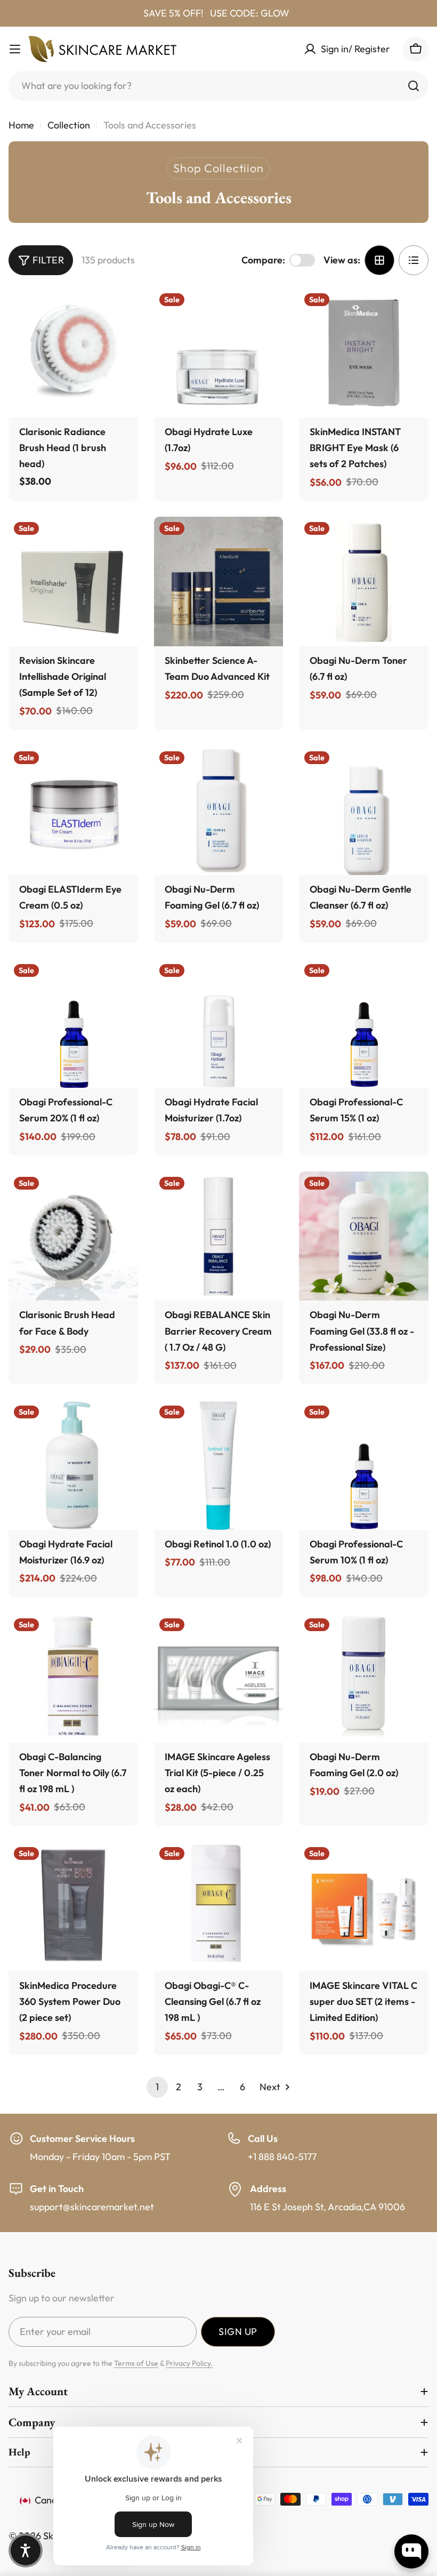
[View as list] (414, 260)
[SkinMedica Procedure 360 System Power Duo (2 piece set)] (73, 1907)
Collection (69, 125)
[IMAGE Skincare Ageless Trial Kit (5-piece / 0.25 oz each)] (219, 1678)
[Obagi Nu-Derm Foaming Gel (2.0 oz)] (364, 1678)
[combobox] (218, 86)
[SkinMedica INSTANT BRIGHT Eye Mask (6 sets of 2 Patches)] (364, 353)
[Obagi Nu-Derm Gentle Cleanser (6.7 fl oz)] (364, 811)
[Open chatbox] (411, 2551)
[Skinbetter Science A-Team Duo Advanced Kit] (219, 581)
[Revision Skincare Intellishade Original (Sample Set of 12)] (73, 581)
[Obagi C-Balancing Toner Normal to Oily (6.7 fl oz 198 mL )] (73, 1678)
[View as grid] (379, 260)
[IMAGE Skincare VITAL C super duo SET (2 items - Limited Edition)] (364, 1907)
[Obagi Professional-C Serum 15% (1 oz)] (364, 1024)
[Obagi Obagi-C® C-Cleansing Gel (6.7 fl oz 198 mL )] (219, 1907)
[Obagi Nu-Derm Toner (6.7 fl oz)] (364, 581)
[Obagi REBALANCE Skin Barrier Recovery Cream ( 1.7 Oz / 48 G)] (219, 1236)
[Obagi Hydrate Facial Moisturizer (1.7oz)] (219, 1024)
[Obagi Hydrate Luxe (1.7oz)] (219, 353)
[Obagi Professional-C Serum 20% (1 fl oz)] (73, 1024)
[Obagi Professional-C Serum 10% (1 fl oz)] (364, 1465)
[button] (26, 2550)
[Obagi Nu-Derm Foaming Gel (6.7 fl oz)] (219, 811)
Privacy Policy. (189, 2363)
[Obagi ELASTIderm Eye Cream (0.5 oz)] (73, 811)
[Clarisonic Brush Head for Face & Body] (73, 1236)
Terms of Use (136, 2363)
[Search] (414, 86)
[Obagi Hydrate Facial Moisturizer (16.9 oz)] (73, 1465)
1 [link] (157, 2087)
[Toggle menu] (15, 49)
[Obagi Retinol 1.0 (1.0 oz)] (219, 1465)
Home (21, 125)
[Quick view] (120, 314)
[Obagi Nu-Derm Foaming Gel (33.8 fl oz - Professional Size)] (364, 1236)
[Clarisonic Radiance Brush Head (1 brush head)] (73, 353)
